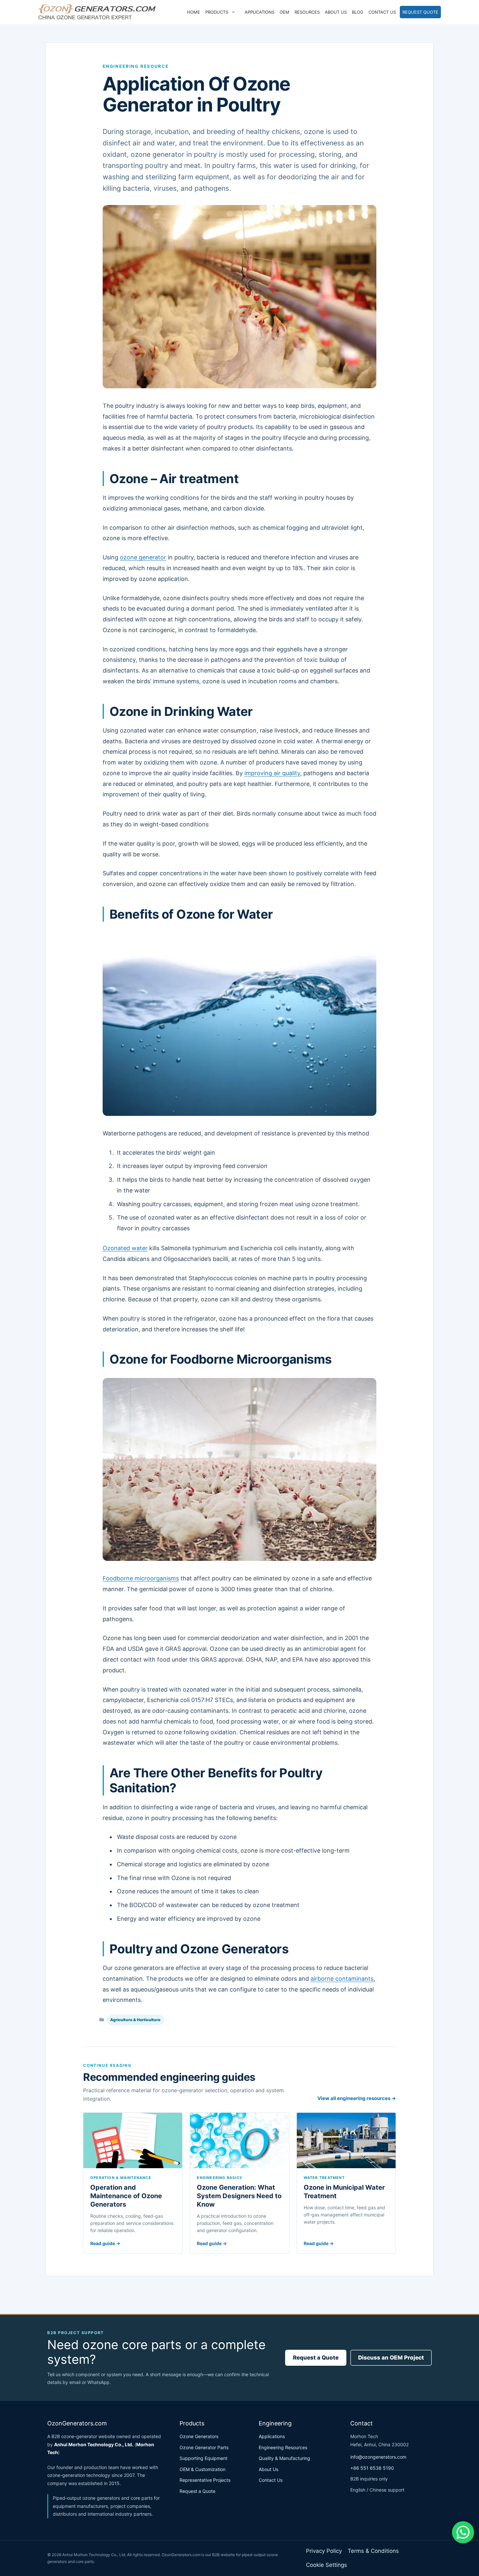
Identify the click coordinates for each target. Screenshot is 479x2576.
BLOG (358, 12)
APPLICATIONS (260, 12)
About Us (269, 2469)
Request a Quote (316, 2358)
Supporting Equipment (203, 2458)
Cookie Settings (327, 2565)
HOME (194, 12)
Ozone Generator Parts (204, 2447)
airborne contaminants (342, 1979)
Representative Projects (205, 2480)
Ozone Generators (199, 2436)
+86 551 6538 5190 (372, 2468)
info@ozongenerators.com (378, 2457)
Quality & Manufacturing (284, 2458)
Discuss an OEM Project (391, 2358)
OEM (284, 12)
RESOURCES (307, 12)
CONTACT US (382, 12)
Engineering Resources (283, 2447)
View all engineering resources (357, 2098)
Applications (272, 2436)
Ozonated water (125, 1248)
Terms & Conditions (373, 2551)
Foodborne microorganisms (141, 1578)
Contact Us (271, 2480)
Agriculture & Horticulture (135, 2020)
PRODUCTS (217, 12)
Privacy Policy (324, 2551)
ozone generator (143, 557)
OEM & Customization (203, 2469)
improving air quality (272, 773)
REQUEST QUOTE (420, 12)
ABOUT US (336, 12)
